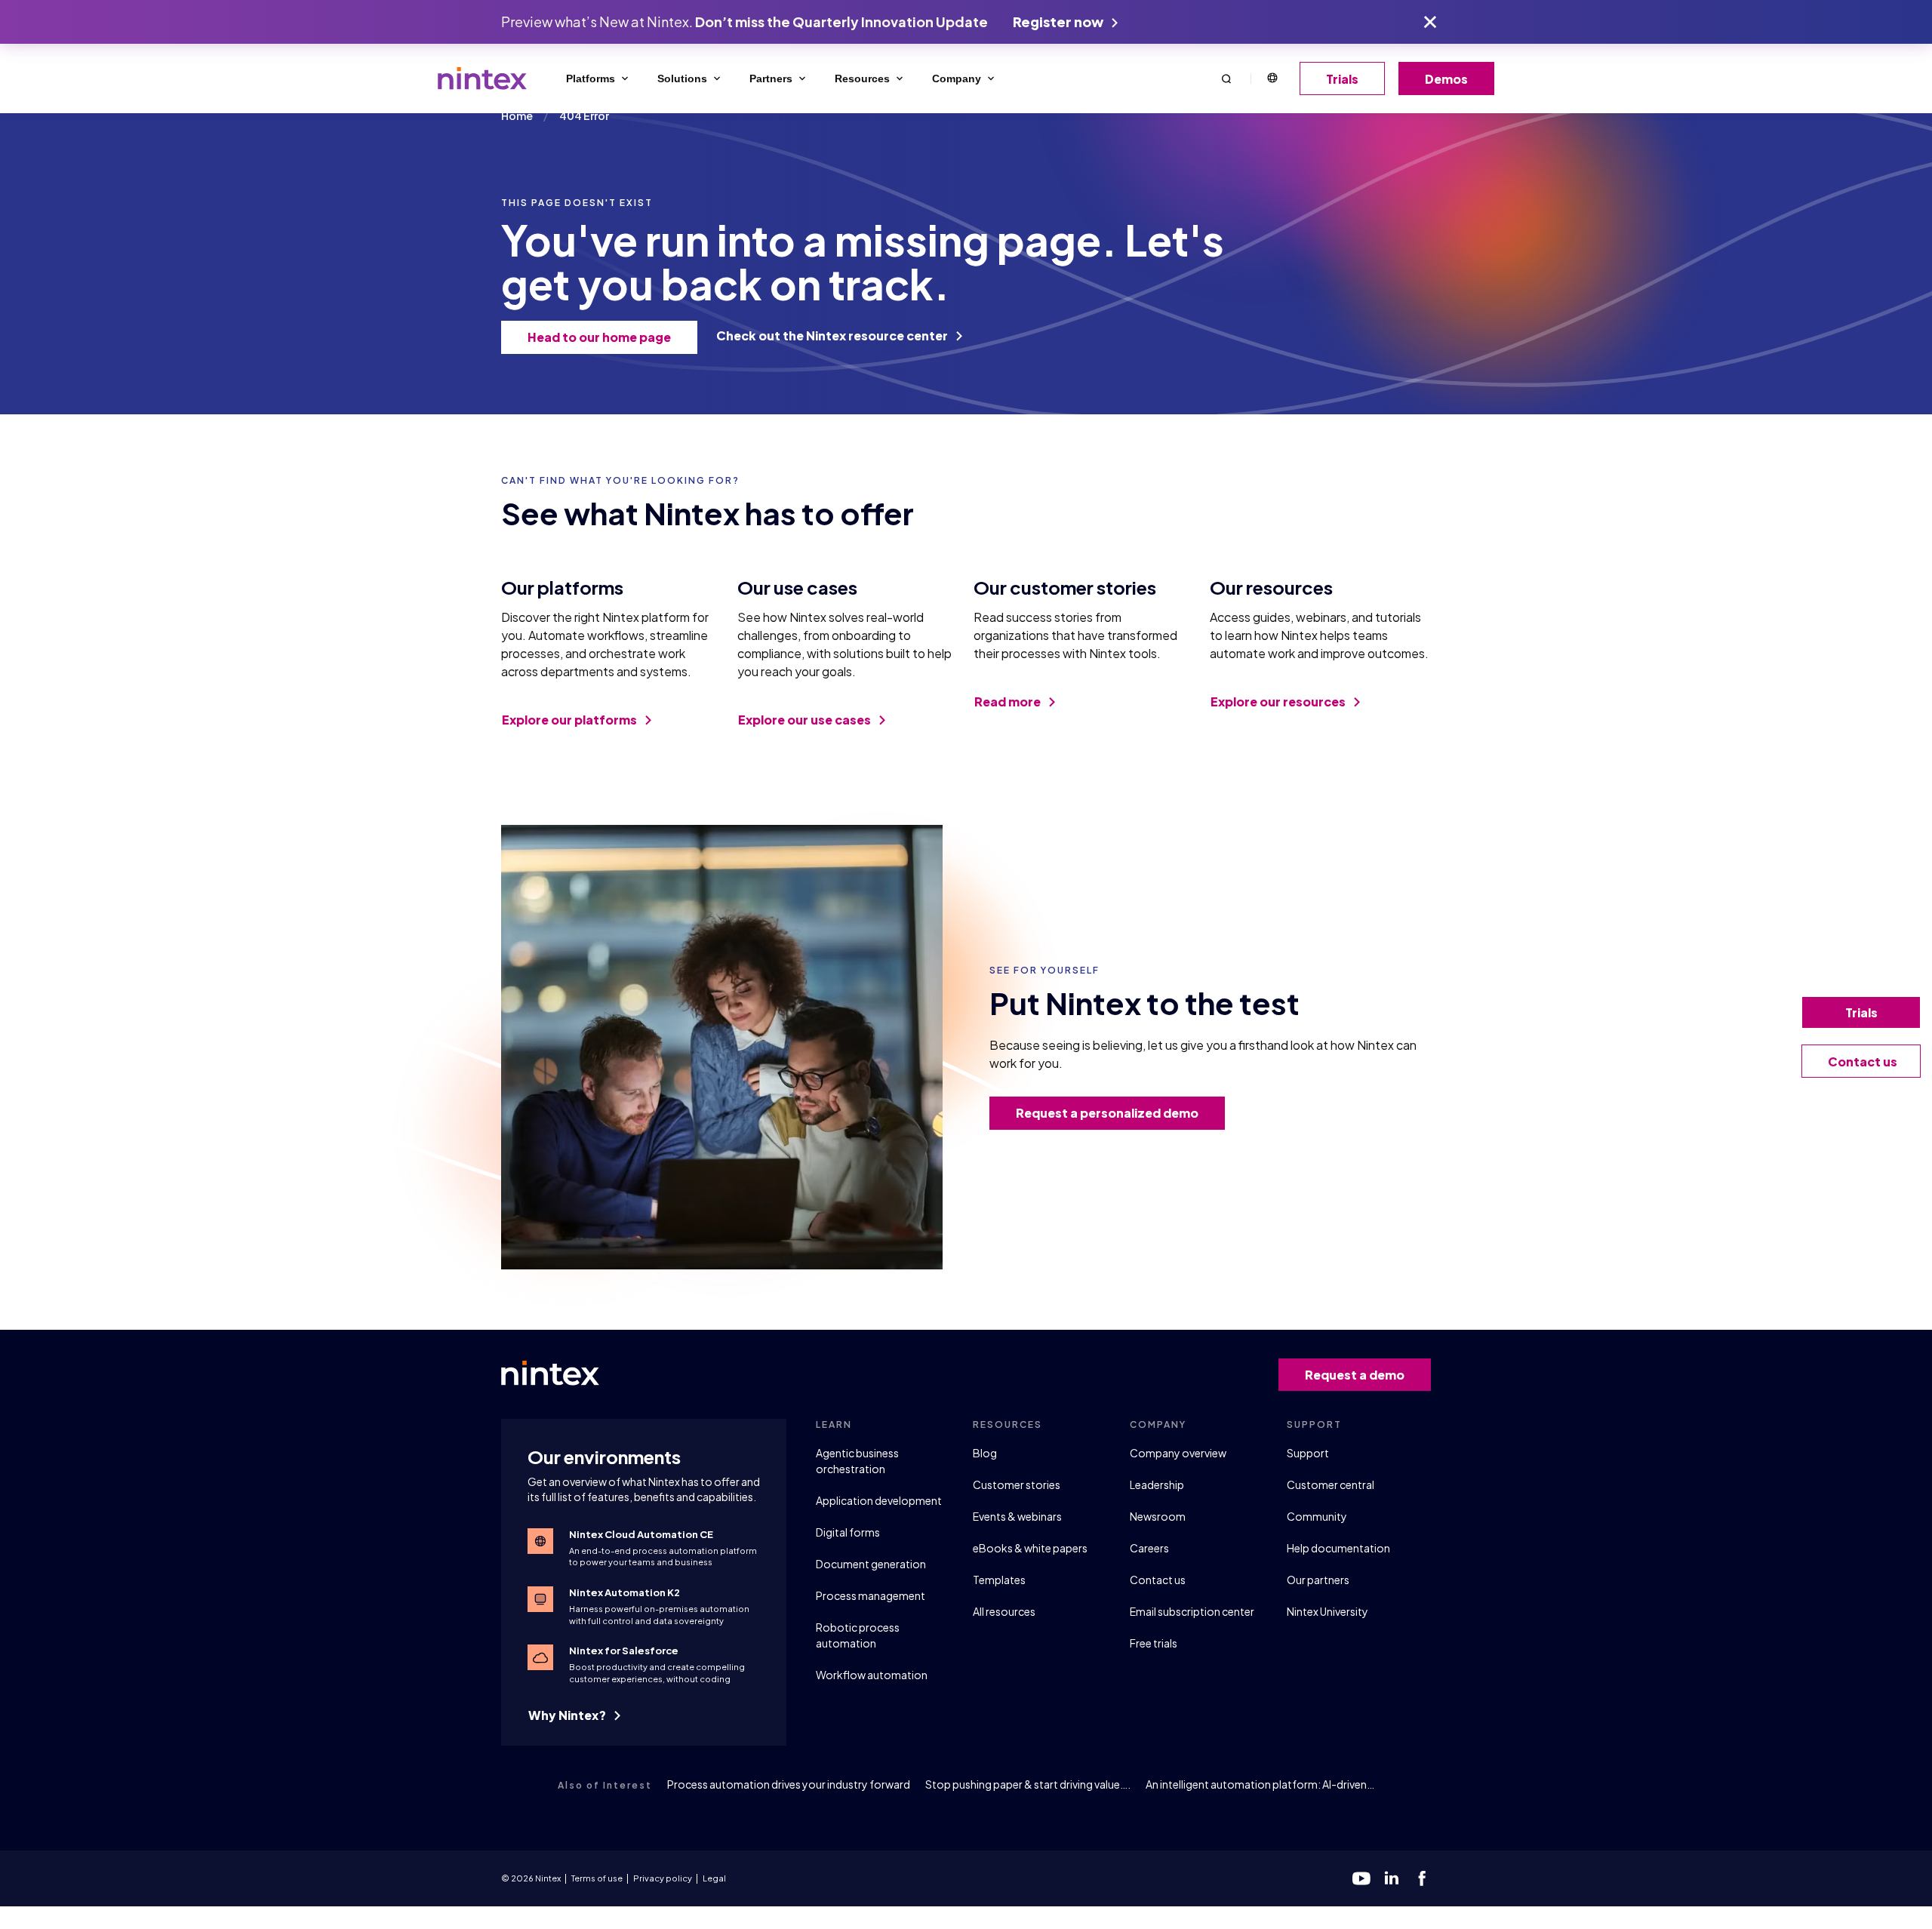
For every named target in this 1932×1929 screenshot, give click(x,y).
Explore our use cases (806, 720)
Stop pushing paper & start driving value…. (1028, 1784)
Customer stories (1017, 1484)
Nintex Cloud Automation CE (641, 1534)
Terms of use (597, 1878)
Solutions (682, 78)
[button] (1226, 78)
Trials (1342, 79)
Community (1317, 1516)
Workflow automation (872, 1675)
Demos (1446, 79)
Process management (871, 1595)
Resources (862, 78)
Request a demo (1355, 1375)
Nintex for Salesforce (624, 1651)
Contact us (1158, 1580)
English (1272, 78)
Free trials (1154, 1643)
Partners (771, 78)
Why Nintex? (568, 1715)
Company (957, 78)
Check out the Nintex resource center (833, 335)
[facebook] (1422, 1878)
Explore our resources (1279, 701)
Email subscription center (1192, 1611)
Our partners (1318, 1580)
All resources (1004, 1611)
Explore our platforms (571, 720)
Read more (1009, 701)
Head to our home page (599, 337)
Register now (1059, 22)
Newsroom (1158, 1516)
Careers (1149, 1548)
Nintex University (1327, 1611)
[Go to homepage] (482, 78)
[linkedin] (1392, 1878)
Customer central (1331, 1484)
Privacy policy (663, 1878)
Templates (999, 1580)
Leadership (1157, 1484)
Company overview (1178, 1453)
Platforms (591, 78)
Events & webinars (1017, 1516)
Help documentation (1338, 1548)
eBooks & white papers (1030, 1548)
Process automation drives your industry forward (789, 1784)
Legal (714, 1878)
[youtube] (1361, 1878)
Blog (985, 1453)
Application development (879, 1500)
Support (1308, 1453)
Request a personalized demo (1107, 1113)
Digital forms (848, 1532)
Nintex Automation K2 (625, 1592)
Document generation (871, 1564)
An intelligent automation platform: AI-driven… (1260, 1784)
